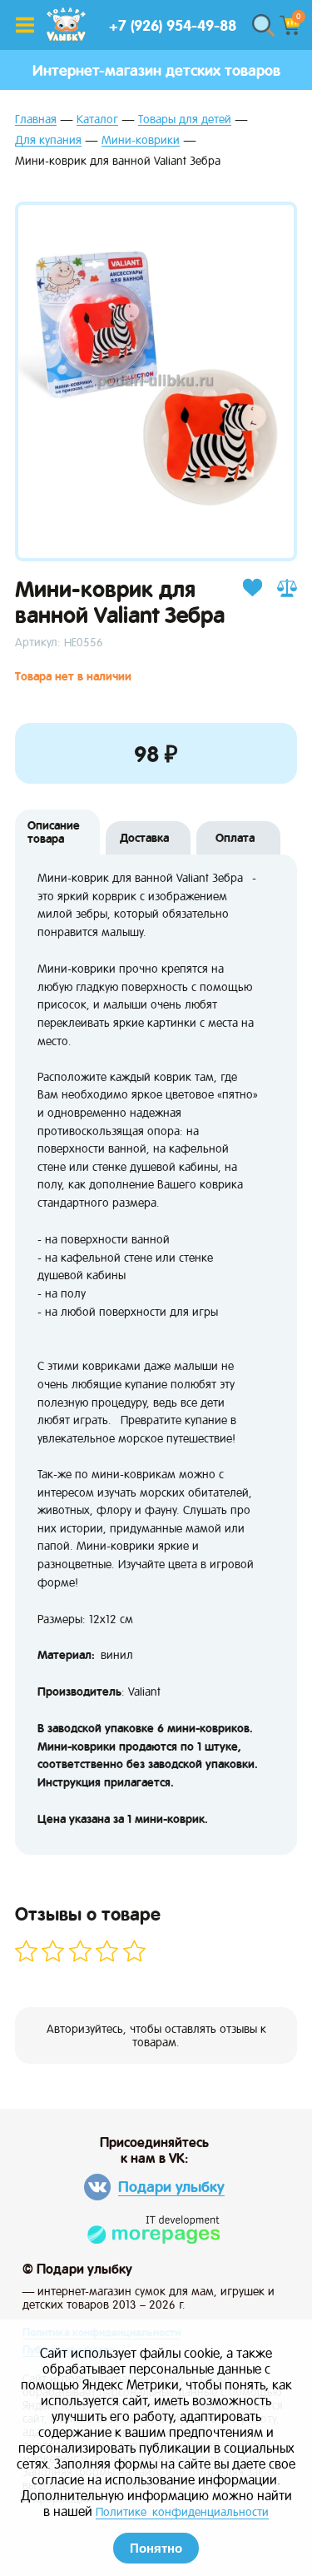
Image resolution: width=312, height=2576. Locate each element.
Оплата (235, 838)
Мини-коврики (141, 140)
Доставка (144, 838)
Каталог (97, 120)
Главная (36, 120)
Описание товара (54, 832)
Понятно (156, 2548)
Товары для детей (185, 120)
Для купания (48, 140)
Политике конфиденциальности (182, 2512)
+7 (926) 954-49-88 (173, 25)
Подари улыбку (171, 2187)
